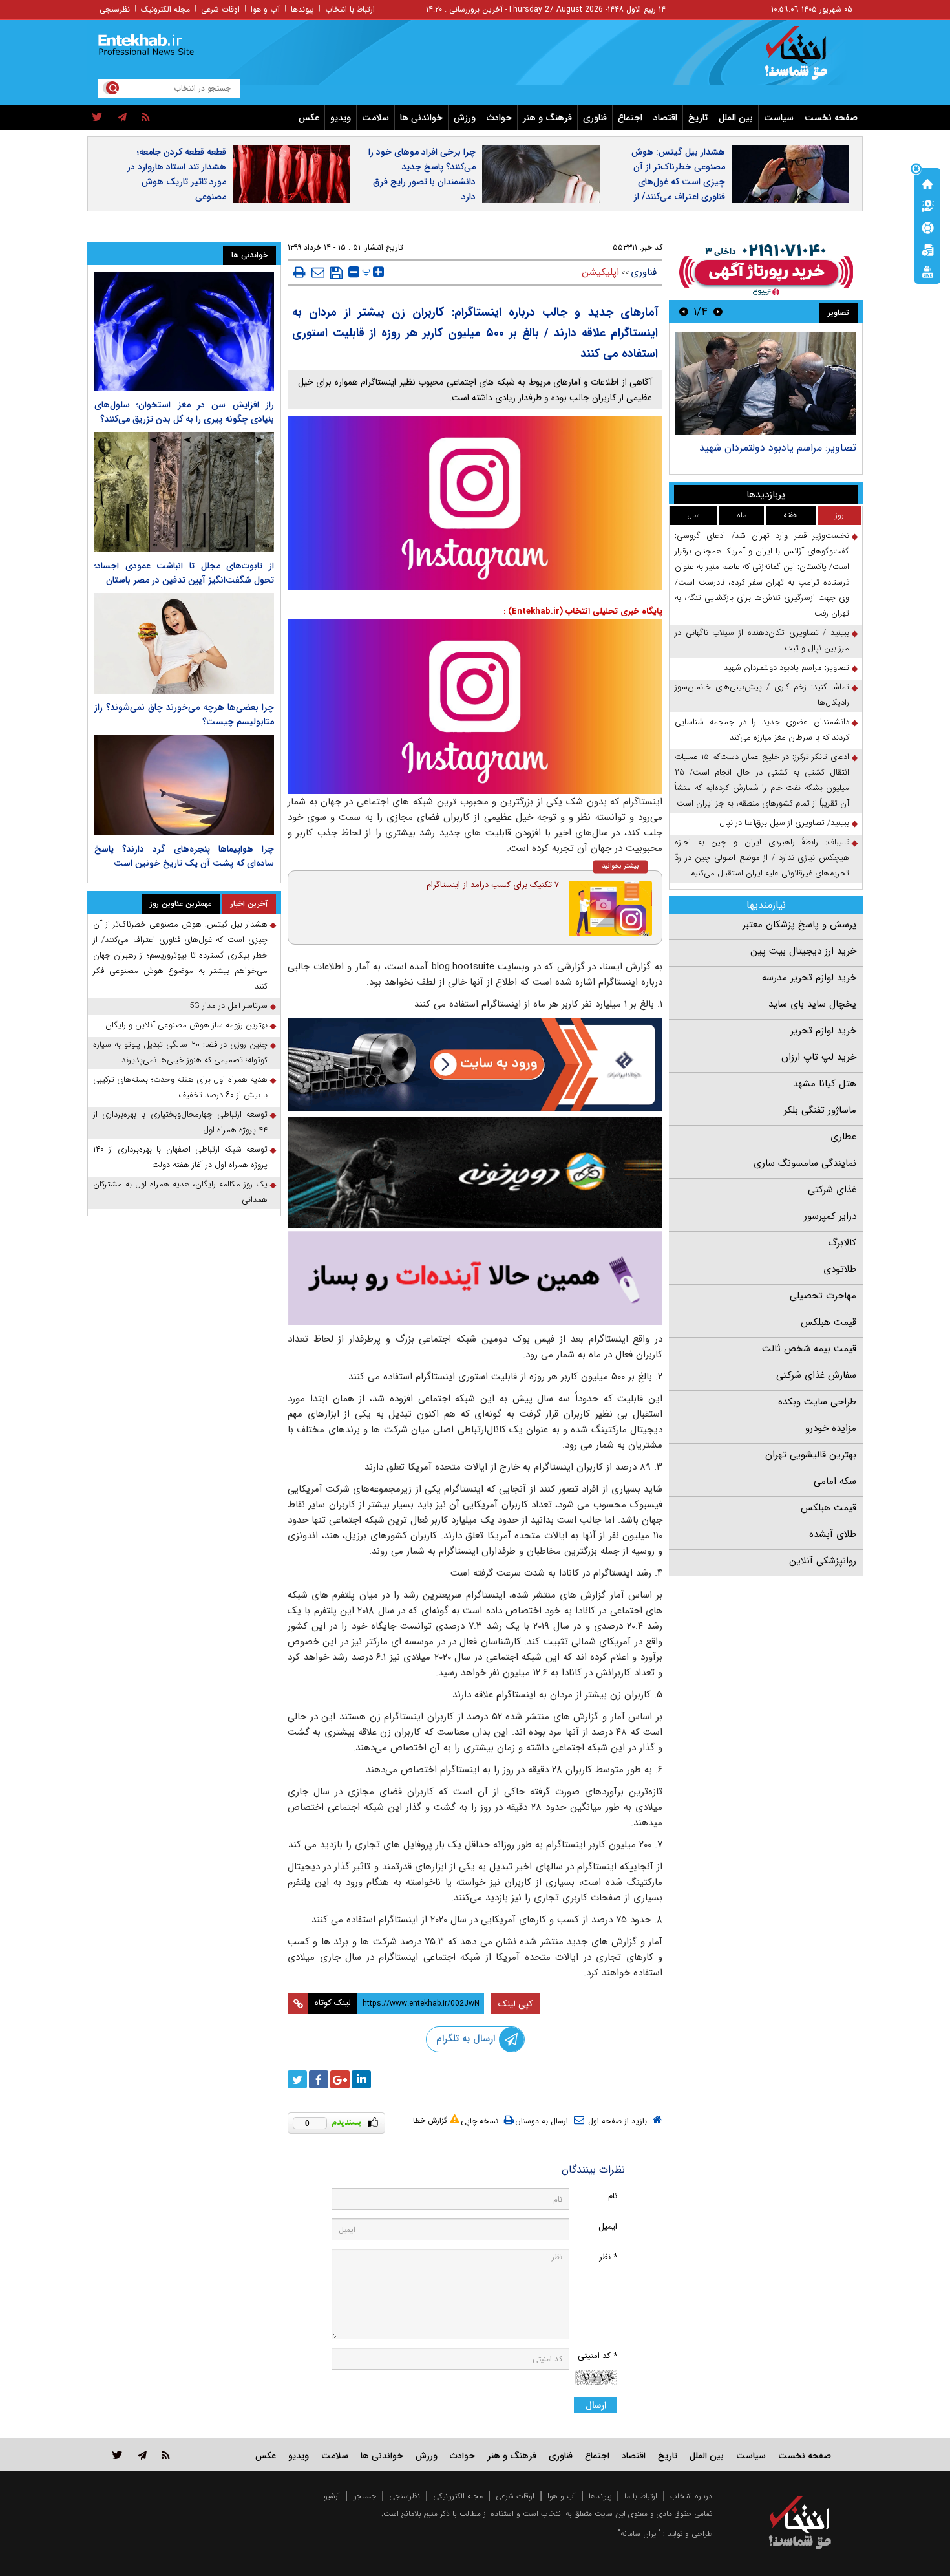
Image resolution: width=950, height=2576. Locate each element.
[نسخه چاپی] (300, 272)
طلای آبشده (833, 1534)
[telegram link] (142, 2455)
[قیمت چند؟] (927, 205)
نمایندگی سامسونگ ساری (805, 1163)
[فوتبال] (927, 227)
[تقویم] (927, 249)
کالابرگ (842, 1243)
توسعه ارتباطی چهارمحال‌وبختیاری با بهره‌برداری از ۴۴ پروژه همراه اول (180, 1122)
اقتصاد (665, 118)
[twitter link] (117, 2455)
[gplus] (340, 2079)
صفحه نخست (831, 118)
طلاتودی (840, 1269)
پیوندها (302, 9)
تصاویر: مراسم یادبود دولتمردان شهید (778, 448)
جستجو (364, 2496)
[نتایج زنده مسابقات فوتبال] (927, 271)
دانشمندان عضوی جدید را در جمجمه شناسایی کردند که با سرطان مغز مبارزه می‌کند (762, 730)
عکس (309, 118)
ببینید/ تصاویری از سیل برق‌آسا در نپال (784, 823)
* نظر (608, 2257)
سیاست (779, 118)
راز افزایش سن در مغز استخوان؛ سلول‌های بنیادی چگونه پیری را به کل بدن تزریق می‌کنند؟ (184, 412)
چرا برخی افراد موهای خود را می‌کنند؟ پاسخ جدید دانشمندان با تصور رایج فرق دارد (422, 174)
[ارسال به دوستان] (318, 272)
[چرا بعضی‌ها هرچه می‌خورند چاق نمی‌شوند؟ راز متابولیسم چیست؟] (184, 643)
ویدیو (341, 118)
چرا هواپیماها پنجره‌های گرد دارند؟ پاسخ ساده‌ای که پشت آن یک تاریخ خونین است (184, 856)
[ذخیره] (336, 273)
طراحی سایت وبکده (817, 1402)
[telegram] (122, 118)
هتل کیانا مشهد (825, 1084)
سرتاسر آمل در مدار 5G (228, 1006)
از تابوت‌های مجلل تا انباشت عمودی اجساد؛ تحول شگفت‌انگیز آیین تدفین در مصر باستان (184, 573)
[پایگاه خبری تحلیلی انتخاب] (806, 59)
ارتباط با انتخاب (350, 9)
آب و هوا (265, 9)
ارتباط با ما (641, 2496)
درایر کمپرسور (830, 1216)
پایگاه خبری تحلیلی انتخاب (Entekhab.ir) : (583, 611)
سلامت (375, 118)
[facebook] (319, 2079)
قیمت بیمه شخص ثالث (809, 1349)
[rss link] (166, 2455)
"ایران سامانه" (639, 2534)
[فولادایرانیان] (475, 1065)
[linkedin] (361, 2079)
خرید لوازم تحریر (823, 1031)
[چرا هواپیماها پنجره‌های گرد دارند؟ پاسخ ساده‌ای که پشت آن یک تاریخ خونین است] (184, 785)
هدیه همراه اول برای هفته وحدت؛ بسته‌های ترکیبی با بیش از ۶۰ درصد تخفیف (180, 1087)
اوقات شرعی (220, 9)
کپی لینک (515, 2004)
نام (613, 2196)
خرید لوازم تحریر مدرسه (809, 978)
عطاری (843, 1137)
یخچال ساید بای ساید (812, 1004)
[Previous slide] (718, 311)
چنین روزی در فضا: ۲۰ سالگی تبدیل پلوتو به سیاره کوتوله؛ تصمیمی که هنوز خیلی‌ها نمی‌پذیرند (180, 1052)
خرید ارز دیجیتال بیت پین (803, 951)
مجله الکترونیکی (458, 2496)
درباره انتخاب (691, 2496)
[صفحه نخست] (927, 183)
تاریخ (698, 118)
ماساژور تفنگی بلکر (820, 1110)
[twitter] (97, 118)
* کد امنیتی (597, 2356)
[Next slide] (684, 311)
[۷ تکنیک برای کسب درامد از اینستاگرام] (611, 908)
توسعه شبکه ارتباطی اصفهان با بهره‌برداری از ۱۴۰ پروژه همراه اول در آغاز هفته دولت (180, 1157)
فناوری (595, 118)
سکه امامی (835, 1481)
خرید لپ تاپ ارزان (819, 1057)
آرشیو (332, 2496)
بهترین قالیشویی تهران (811, 1455)
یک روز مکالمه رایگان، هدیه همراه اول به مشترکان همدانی (180, 1192)
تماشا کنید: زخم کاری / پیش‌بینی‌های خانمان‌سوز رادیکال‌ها (762, 695)
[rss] (146, 118)
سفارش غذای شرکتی (816, 1375)
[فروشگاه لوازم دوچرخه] (475, 1173)
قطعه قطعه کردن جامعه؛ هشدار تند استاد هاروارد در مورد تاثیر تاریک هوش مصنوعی (177, 174)
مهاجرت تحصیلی (823, 1296)
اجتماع (630, 118)
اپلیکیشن (600, 272)
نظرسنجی (115, 9)
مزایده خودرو (831, 1428)
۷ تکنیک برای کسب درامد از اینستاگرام (493, 885)
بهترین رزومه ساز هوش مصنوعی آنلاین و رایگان (186, 1025)
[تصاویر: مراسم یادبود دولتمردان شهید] (765, 384)
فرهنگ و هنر (547, 118)
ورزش (465, 118)
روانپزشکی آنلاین (823, 1561)
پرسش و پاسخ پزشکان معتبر (799, 925)
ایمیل (608, 2227)
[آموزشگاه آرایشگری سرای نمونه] (475, 1278)
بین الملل (736, 118)
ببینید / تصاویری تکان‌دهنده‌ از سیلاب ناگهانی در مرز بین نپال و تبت (762, 640)
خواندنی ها (421, 118)
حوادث (499, 118)
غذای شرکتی (832, 1190)
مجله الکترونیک (165, 9)
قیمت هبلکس (829, 1322)
